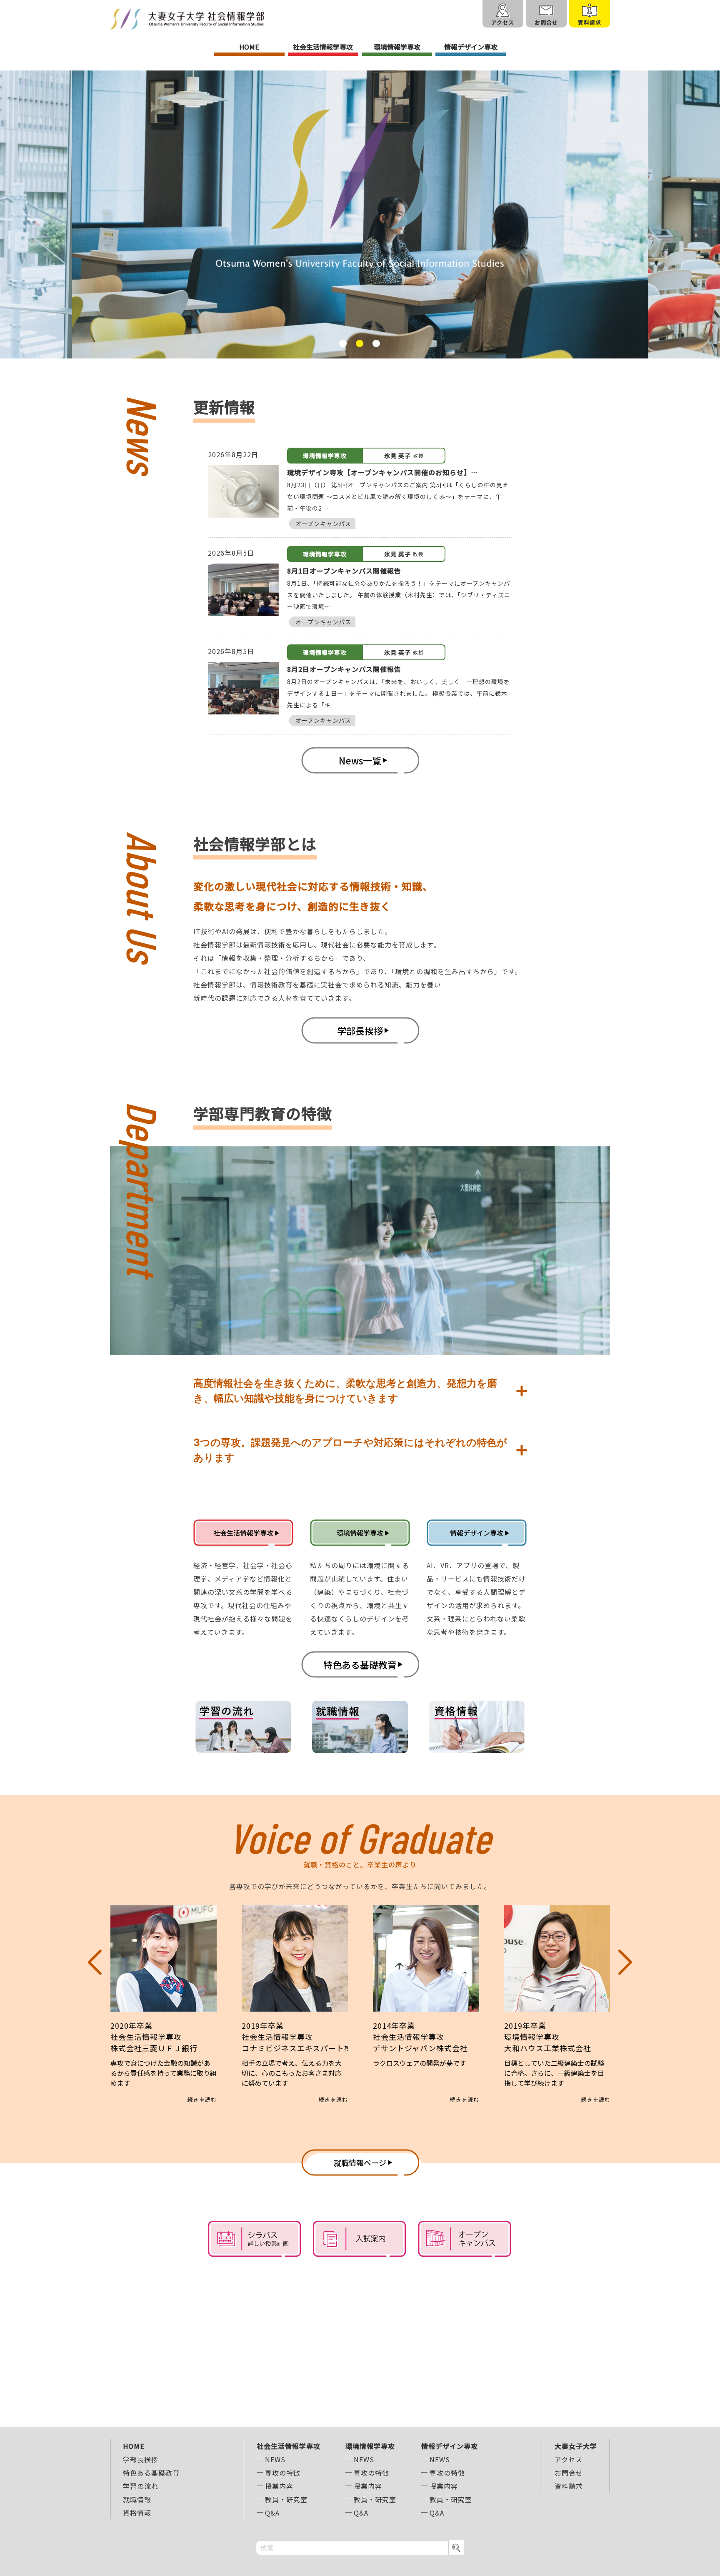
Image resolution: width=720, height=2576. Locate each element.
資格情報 (137, 2513)
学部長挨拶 (141, 2459)
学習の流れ (141, 2486)
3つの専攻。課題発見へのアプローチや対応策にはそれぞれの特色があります (350, 1450)
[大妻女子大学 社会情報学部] (187, 19)
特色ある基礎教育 (151, 2473)
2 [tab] (360, 343)
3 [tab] (376, 343)
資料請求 (569, 2486)
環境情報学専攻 (397, 47)
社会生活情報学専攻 (323, 47)
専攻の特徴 (283, 2473)
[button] (95, 2004)
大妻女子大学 (576, 2446)
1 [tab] (343, 343)
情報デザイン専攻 (471, 47)
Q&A (272, 2513)
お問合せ (569, 2473)
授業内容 (279, 2486)
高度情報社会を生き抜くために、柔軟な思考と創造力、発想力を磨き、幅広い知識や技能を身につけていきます (345, 1391)
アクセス (569, 2459)
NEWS (275, 2459)
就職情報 (137, 2499)
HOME (249, 47)
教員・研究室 (286, 2499)
